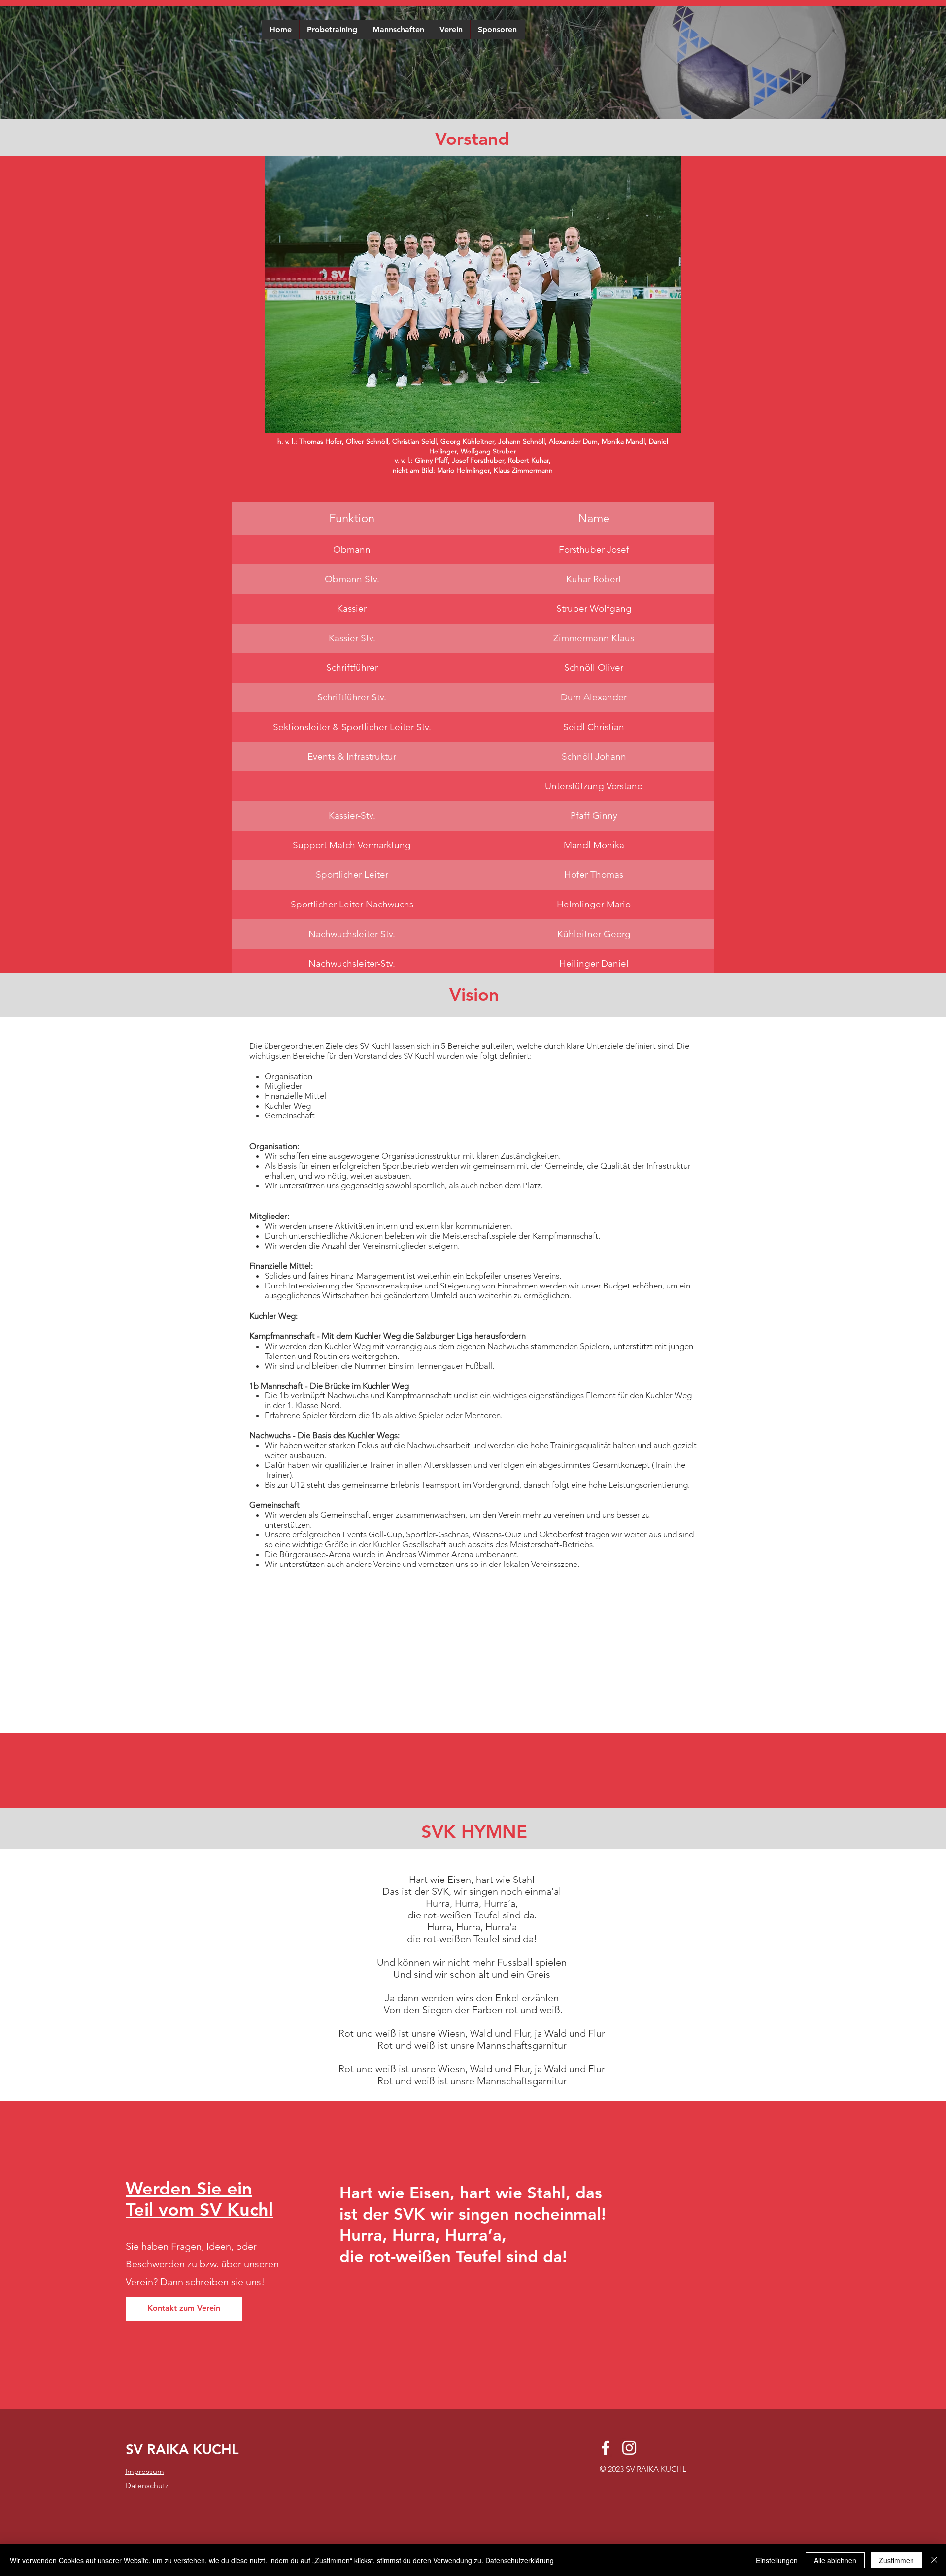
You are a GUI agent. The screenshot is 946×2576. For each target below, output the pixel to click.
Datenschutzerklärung (520, 2560)
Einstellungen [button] (777, 2560)
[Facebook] (606, 2448)
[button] (398, 30)
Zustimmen (896, 2560)
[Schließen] (934, 2560)
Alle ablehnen (835, 2560)
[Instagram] (629, 2448)
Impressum (145, 2471)
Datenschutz (147, 2486)
